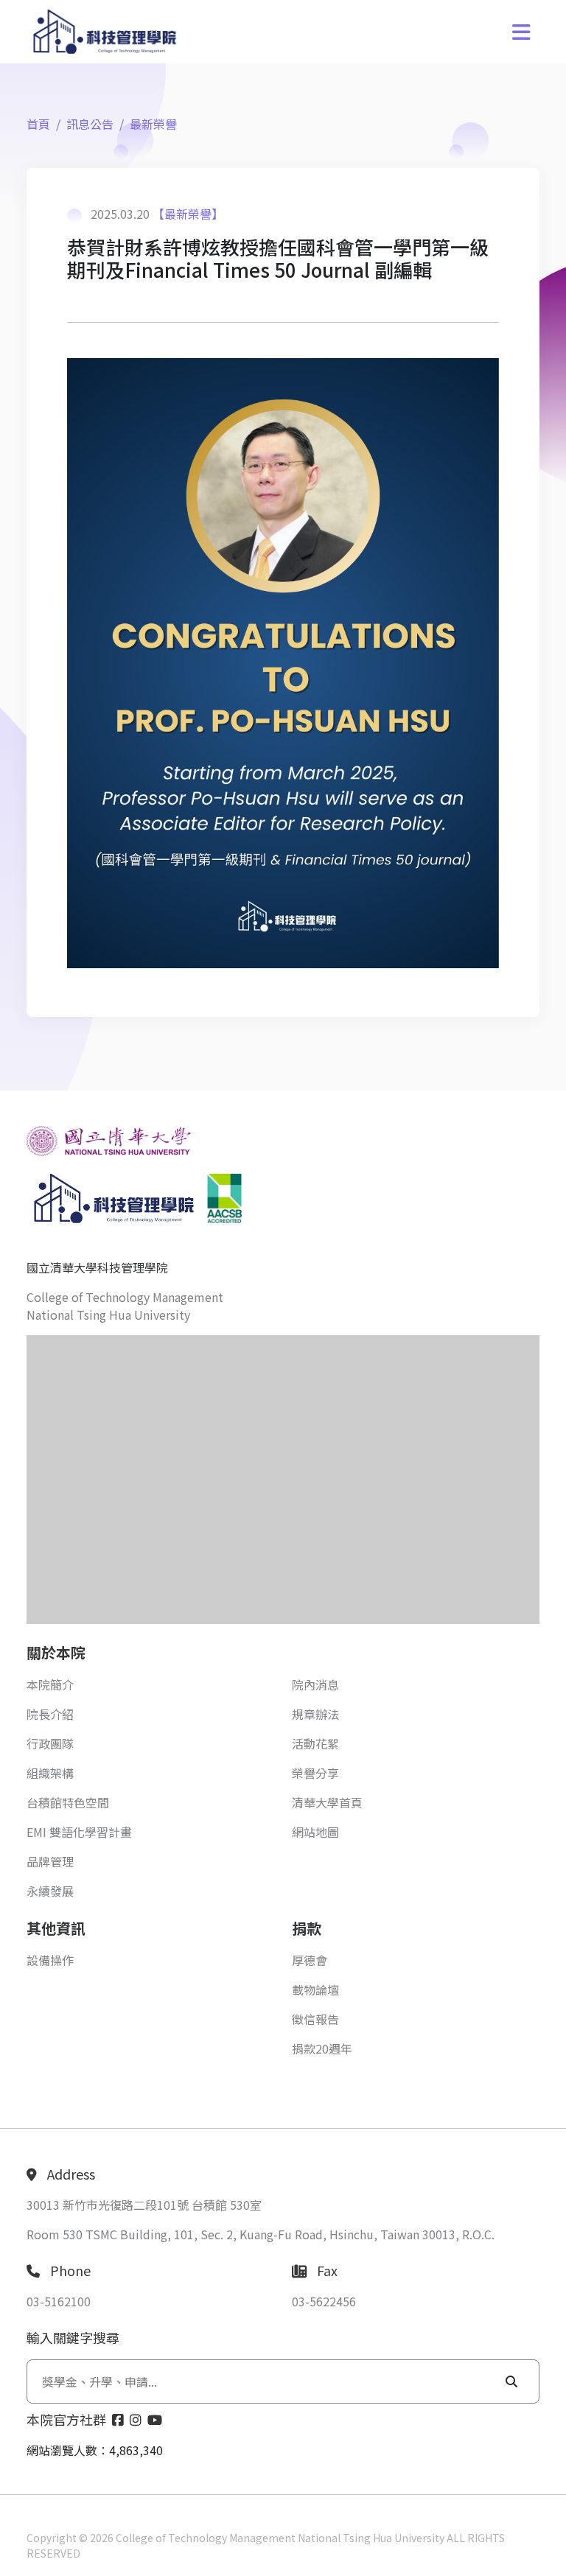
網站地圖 (315, 1832)
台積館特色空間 (68, 1802)
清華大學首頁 (327, 1802)
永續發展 (50, 1891)
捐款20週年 (322, 2048)
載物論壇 (315, 1989)
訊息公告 (90, 124)
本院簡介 (50, 1684)
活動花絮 (315, 1743)
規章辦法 (315, 1714)
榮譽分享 (315, 1773)
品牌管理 (50, 1861)
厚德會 (310, 1960)
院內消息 (315, 1684)
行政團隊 (50, 1743)
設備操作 (50, 1960)
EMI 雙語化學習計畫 (79, 1832)
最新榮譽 (153, 124)
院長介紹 (50, 1714)
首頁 (38, 124)
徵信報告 (315, 2019)
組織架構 (50, 1773)
